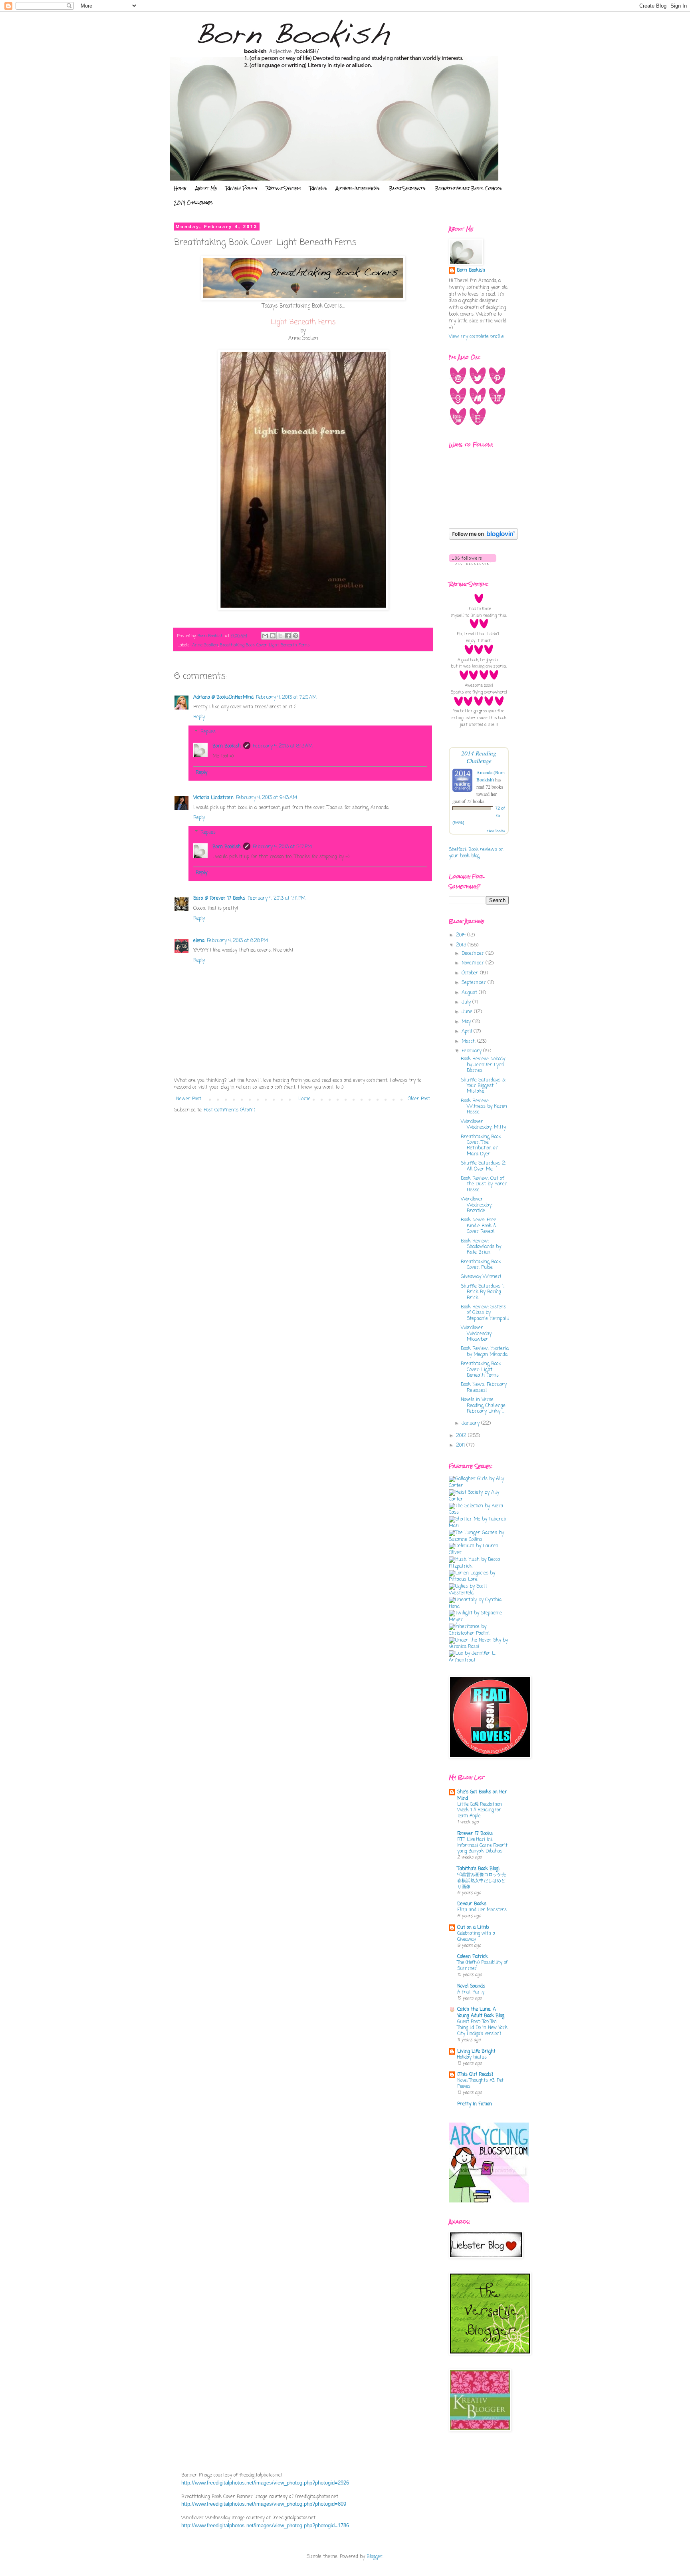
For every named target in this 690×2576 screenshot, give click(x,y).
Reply (199, 717)
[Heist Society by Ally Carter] (479, 1499)
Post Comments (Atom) (229, 1110)
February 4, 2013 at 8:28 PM (237, 941)
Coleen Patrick (473, 1957)
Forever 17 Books (475, 1834)
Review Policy (242, 188)
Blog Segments (407, 188)
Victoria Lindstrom (213, 798)
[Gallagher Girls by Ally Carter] (479, 1486)
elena (199, 941)
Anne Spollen (205, 645)
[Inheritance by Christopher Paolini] (479, 1634)
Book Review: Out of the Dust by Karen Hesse (484, 1184)
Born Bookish (227, 746)
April (468, 1032)
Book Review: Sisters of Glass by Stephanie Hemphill (485, 1313)
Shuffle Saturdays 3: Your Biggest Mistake (483, 1086)
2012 (462, 1436)
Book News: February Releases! (484, 1387)
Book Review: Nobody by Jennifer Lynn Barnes (483, 1065)
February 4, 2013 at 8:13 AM (283, 746)
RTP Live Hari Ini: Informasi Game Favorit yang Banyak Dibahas (482, 1846)
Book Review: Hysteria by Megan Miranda (485, 1352)
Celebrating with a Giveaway (476, 1937)
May (467, 1022)
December (474, 954)
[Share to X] (280, 636)
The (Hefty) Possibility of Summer (482, 1966)
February (472, 1051)
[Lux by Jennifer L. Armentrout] (479, 1660)
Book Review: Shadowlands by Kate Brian (481, 1247)
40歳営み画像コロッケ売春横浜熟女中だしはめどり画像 (482, 1881)
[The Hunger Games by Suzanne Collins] (479, 1540)
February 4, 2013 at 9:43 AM (267, 798)
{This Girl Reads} (475, 2075)
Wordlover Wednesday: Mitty (483, 1125)
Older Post (419, 1099)
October (471, 973)
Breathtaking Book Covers (468, 188)
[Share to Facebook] (288, 636)
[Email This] (265, 636)
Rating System (284, 188)
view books (496, 830)
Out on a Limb (473, 1928)
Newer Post (189, 1099)
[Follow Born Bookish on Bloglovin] (483, 539)
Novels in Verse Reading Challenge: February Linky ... (484, 1406)
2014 (462, 935)
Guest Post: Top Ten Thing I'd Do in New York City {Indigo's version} (482, 2028)
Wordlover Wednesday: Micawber (477, 1334)
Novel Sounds (471, 1986)
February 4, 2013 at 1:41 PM (277, 898)
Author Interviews (358, 188)
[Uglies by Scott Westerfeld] (479, 1593)
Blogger (375, 2557)
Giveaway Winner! (481, 1277)
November (474, 963)
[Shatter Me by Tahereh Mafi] (479, 1526)
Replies (208, 732)
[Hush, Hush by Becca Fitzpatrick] (479, 1566)
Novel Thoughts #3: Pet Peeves (480, 2084)
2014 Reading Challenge (479, 757)
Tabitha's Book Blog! (478, 1869)
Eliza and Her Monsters (482, 1910)
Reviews (318, 188)
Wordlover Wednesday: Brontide (477, 1205)
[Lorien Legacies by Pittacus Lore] (479, 1580)
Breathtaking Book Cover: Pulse (481, 1265)
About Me (206, 188)
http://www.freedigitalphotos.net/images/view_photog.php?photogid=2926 (265, 2483)
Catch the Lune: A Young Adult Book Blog (481, 2013)
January (471, 1423)
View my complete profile (476, 337)
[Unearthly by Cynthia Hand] (479, 1607)
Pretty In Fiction (475, 2104)
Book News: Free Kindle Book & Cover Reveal (479, 1226)
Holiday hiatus (472, 2057)
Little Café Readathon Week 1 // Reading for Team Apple (480, 1811)
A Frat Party (471, 1992)
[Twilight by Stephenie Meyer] (479, 1620)
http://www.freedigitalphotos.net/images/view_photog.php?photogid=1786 (265, 2525)
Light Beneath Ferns (289, 645)
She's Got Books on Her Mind (482, 1795)
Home (180, 188)
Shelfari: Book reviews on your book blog (476, 853)
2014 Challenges (193, 203)
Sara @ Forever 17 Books (219, 898)
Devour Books (472, 1904)
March (469, 1042)
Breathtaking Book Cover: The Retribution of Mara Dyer (481, 1146)
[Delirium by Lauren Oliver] (479, 1553)
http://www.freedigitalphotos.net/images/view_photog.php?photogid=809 (264, 2504)
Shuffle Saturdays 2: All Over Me (483, 1166)
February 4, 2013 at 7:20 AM (286, 698)
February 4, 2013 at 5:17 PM (282, 847)
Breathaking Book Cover (243, 645)
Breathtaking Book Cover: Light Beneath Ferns (481, 1370)
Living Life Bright (476, 2051)
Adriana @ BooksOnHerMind (223, 698)
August (470, 993)
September (475, 983)
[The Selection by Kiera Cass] (479, 1513)
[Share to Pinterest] (295, 636)
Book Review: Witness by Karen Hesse (484, 1107)
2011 (461, 1445)
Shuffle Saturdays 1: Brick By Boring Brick (483, 1292)
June (468, 1012)
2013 (462, 945)
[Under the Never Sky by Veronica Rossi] (479, 1647)
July (467, 1002)
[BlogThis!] (273, 636)
